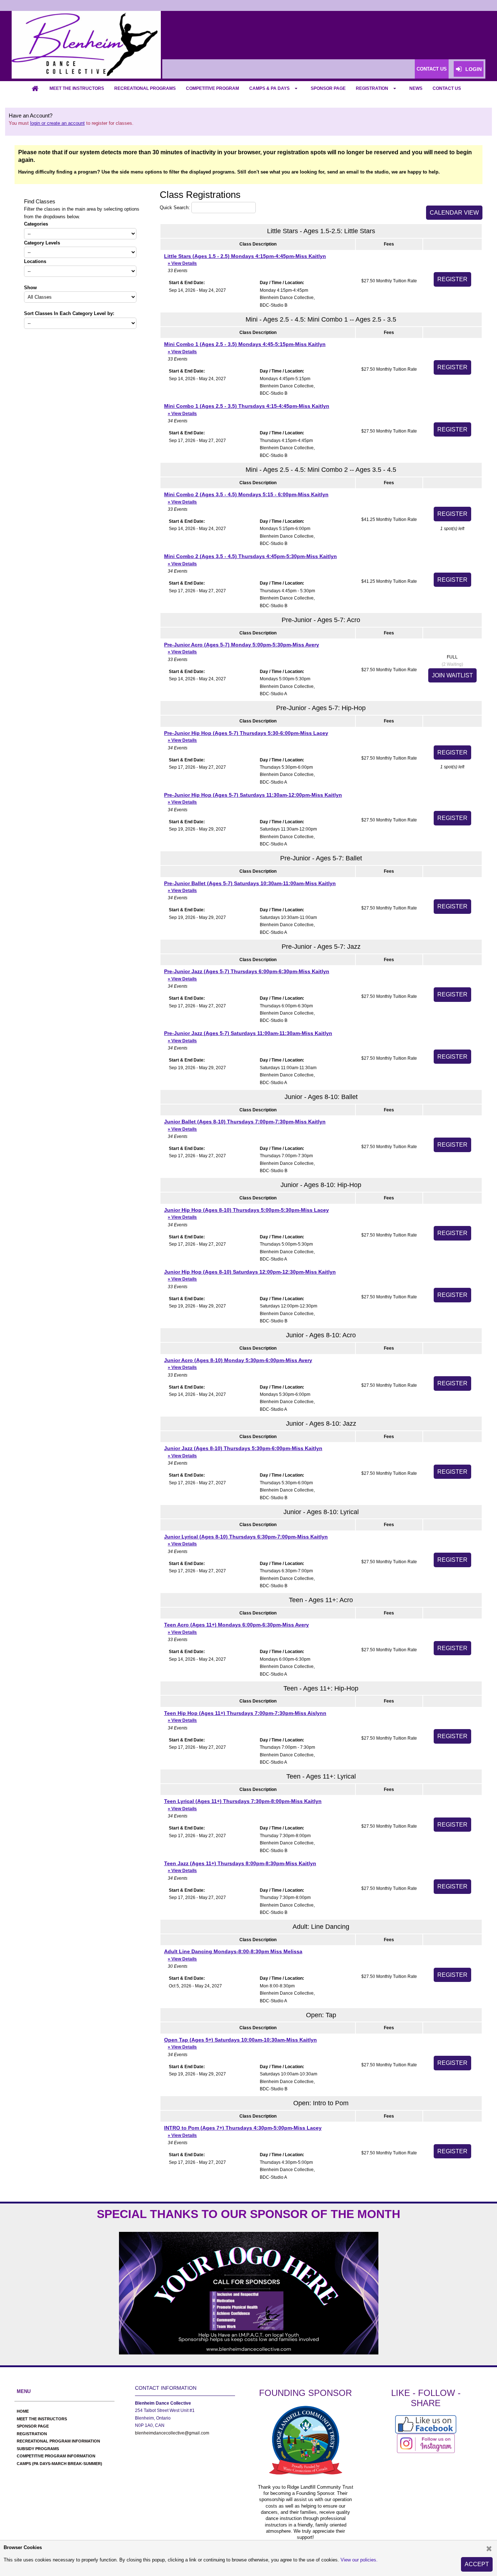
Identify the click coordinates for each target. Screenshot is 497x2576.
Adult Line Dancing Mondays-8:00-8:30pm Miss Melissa (233, 1955)
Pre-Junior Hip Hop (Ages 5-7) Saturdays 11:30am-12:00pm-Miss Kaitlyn (253, 798)
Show (30, 288)
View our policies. (359, 2560)
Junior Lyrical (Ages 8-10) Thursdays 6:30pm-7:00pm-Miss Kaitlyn (246, 1540)
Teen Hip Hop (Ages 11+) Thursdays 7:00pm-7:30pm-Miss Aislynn (245, 1717)
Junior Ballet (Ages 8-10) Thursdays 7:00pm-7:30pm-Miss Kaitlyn (245, 1125)
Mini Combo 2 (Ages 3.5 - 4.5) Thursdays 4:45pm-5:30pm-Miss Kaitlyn (251, 560)
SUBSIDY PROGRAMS (38, 2449)
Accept (477, 2564)
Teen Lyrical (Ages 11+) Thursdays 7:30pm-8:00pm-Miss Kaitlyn (243, 1805)
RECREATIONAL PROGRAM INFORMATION (58, 2441)
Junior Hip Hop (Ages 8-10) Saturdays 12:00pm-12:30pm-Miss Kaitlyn (250, 1275)
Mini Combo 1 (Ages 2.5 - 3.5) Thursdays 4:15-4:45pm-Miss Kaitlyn (247, 409)
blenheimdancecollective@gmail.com (172, 2433)
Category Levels (42, 243)
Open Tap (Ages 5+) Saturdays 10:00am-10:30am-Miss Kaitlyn (240, 2043)
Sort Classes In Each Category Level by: (69, 313)
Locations (35, 261)
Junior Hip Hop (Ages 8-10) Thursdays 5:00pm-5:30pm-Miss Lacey (246, 1213)
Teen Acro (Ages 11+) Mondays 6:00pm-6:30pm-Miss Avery (236, 1628)
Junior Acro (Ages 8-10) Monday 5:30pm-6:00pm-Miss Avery (238, 1364)
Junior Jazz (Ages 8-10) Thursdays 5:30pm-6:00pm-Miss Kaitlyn (243, 1452)
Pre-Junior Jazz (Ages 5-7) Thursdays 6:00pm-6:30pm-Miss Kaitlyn (247, 975)
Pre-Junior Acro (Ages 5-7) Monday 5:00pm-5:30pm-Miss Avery (242, 648)
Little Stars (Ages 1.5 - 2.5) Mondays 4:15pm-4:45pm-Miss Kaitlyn (245, 260)
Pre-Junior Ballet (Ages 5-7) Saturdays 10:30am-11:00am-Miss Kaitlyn (250, 887)
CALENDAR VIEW (454, 213)
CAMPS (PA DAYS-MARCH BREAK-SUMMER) (59, 2464)
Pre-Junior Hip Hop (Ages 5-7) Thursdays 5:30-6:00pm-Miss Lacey (246, 736)
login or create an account (57, 123)
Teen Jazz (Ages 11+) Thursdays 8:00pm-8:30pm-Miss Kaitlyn (240, 1867)
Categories (36, 224)
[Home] (35, 88)
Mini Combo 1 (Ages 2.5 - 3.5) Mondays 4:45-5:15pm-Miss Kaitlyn (245, 348)
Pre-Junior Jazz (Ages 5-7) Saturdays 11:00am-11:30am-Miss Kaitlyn (248, 1037)
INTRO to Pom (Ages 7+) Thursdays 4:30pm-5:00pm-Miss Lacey (243, 2131)
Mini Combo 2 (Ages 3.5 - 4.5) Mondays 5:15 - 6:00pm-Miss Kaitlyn (246, 498)
